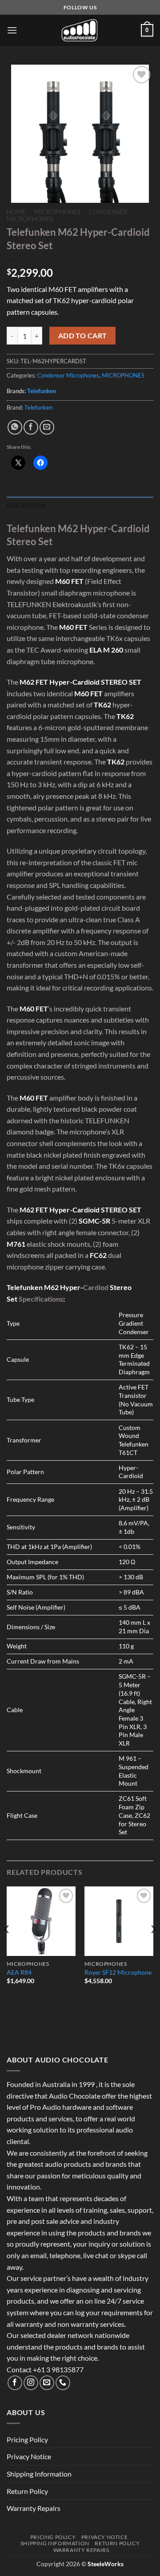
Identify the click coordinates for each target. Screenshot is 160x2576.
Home (16, 212)
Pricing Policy (27, 2439)
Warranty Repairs (34, 2508)
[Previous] (7, 1947)
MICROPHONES (57, 212)
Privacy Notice (29, 2456)
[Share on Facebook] (31, 427)
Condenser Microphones (68, 375)
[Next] (153, 1947)
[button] (12, 30)
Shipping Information (39, 2474)
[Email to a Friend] (47, 427)
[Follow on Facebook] (15, 2383)
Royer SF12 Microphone (118, 1972)
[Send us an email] (47, 2383)
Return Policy (27, 2491)
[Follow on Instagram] (31, 2383)
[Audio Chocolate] (80, 30)
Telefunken (42, 391)
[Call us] (63, 2383)
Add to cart (83, 336)
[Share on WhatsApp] (15, 427)
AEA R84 (19, 1972)
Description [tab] (26, 505)
